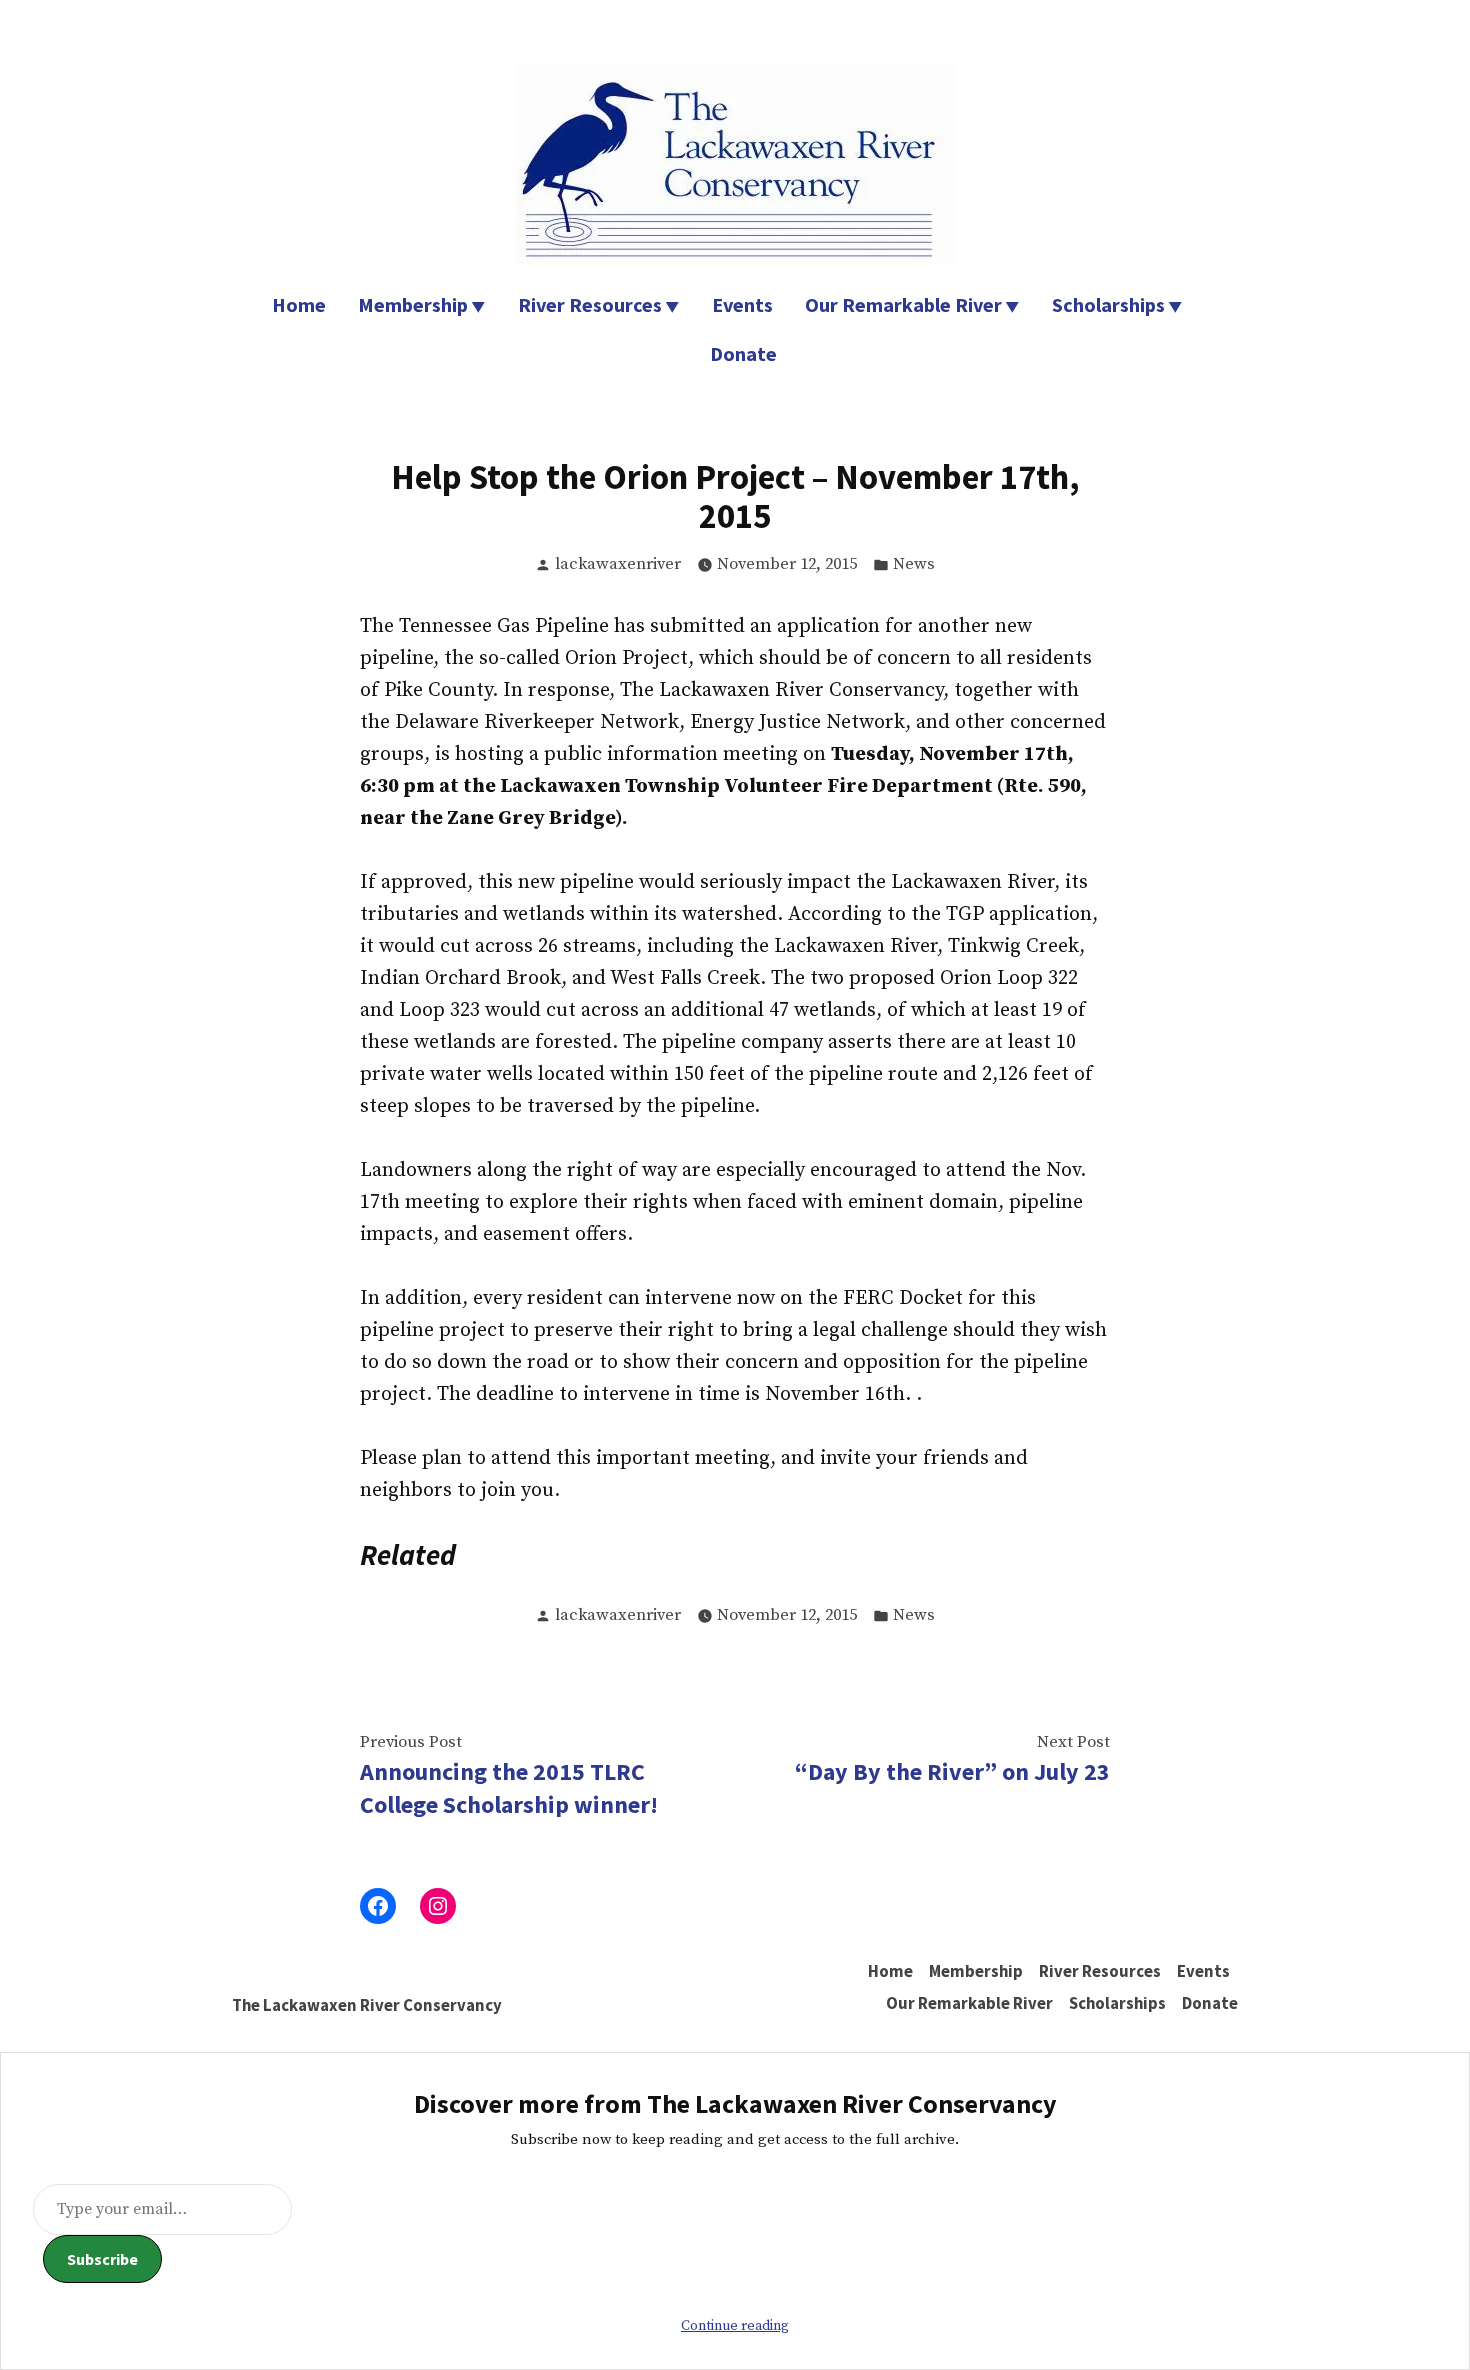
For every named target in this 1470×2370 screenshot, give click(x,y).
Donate (743, 353)
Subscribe (102, 2259)
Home (299, 304)
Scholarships (1108, 304)
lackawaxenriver (618, 564)
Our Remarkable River (903, 304)
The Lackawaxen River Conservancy (367, 2005)
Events (742, 304)
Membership (413, 304)
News (914, 564)
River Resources (590, 304)
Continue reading (735, 2326)
